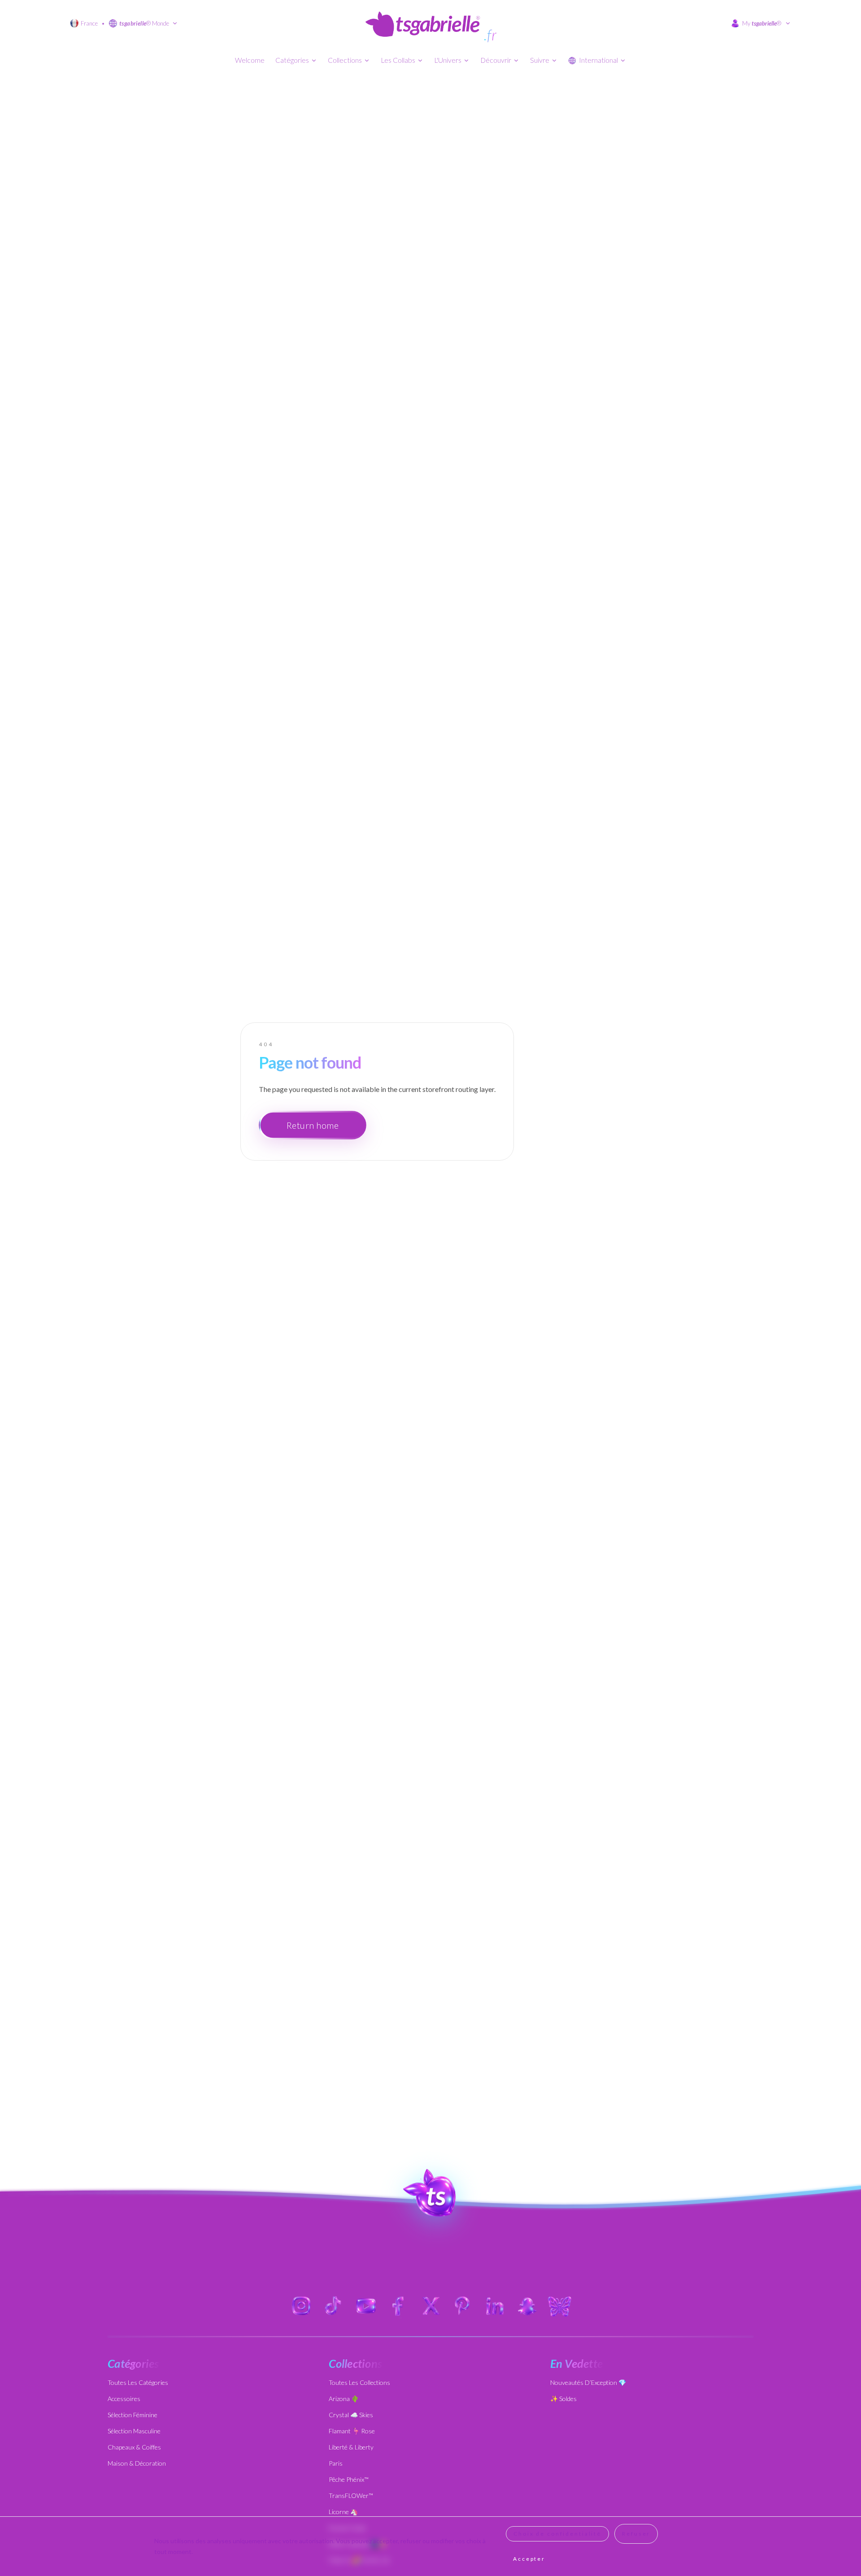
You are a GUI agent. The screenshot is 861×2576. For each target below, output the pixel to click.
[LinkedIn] (495, 2306)
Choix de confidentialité (557, 2534)
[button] (431, 2193)
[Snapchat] (527, 2306)
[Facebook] (398, 2306)
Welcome (250, 60)
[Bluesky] (560, 2306)
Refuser (636, 2534)
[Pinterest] (463, 2306)
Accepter (529, 2559)
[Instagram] (301, 2306)
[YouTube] (366, 2306)
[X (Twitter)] (430, 2306)
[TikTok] (334, 2306)
